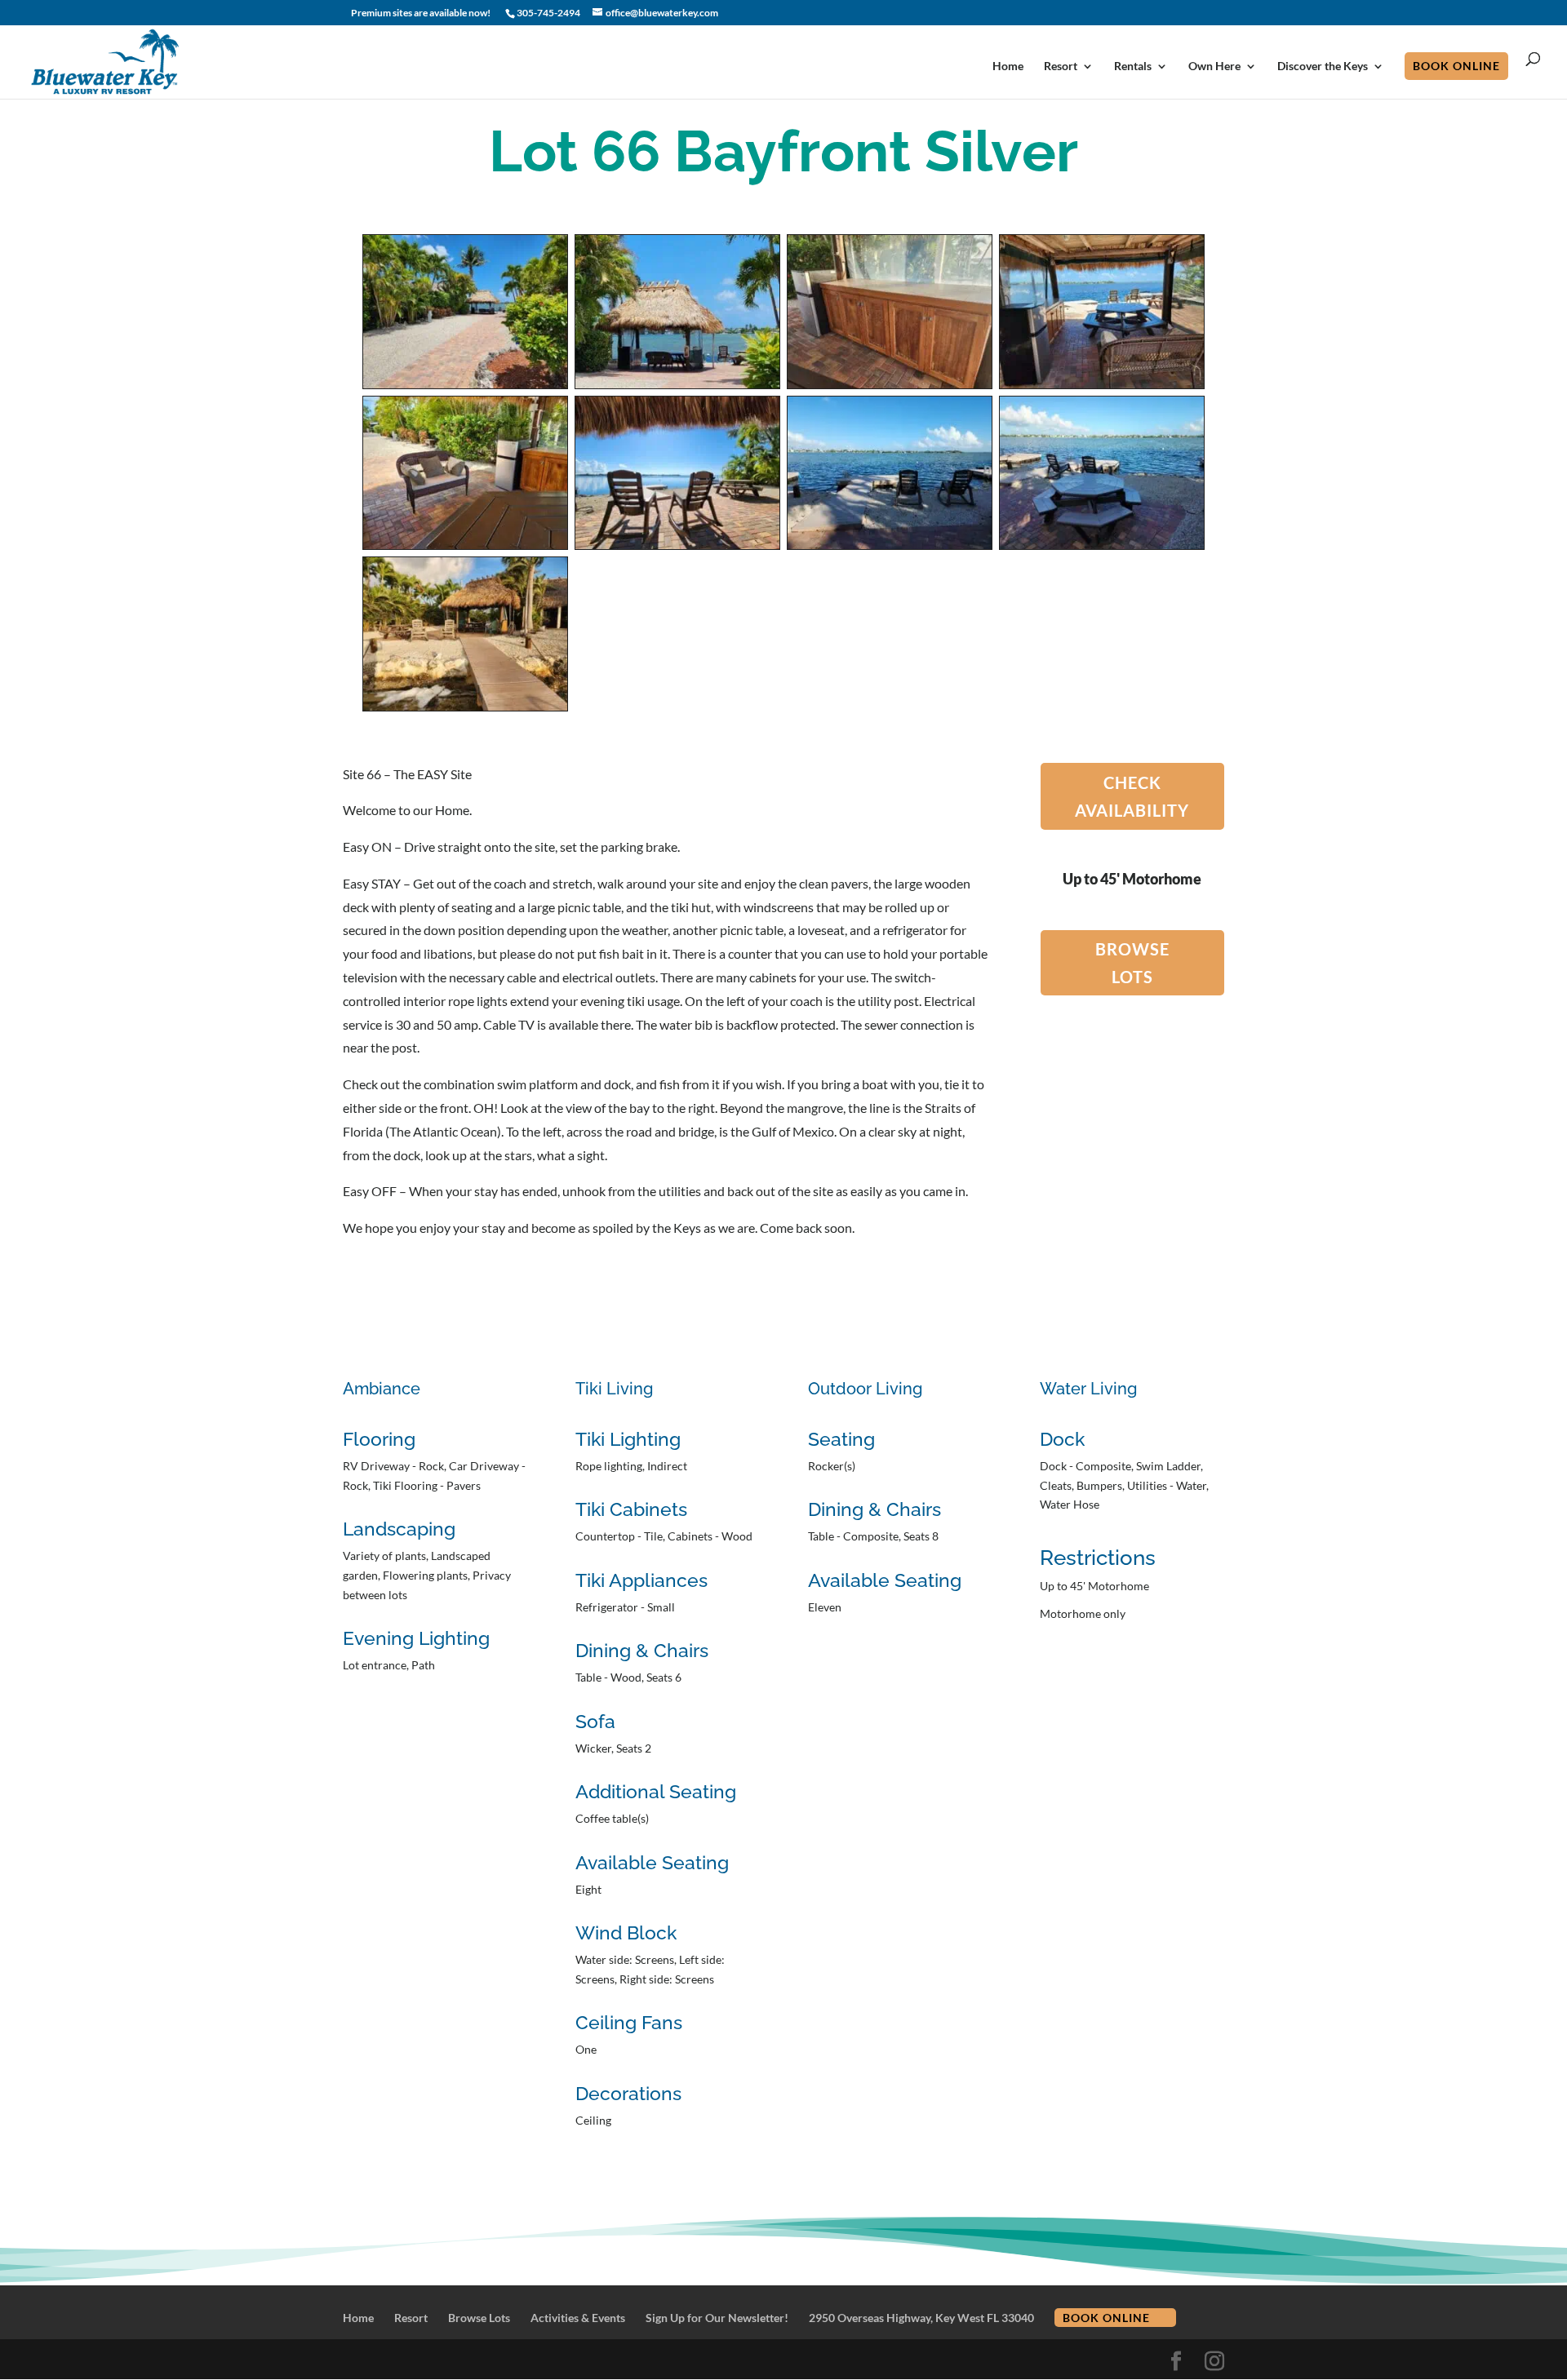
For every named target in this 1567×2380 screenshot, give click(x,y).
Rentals (1133, 66)
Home (1008, 66)
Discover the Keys (1323, 66)
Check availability (1132, 796)
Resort (1061, 66)
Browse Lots (1132, 963)
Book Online (1456, 66)
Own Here (1214, 66)
